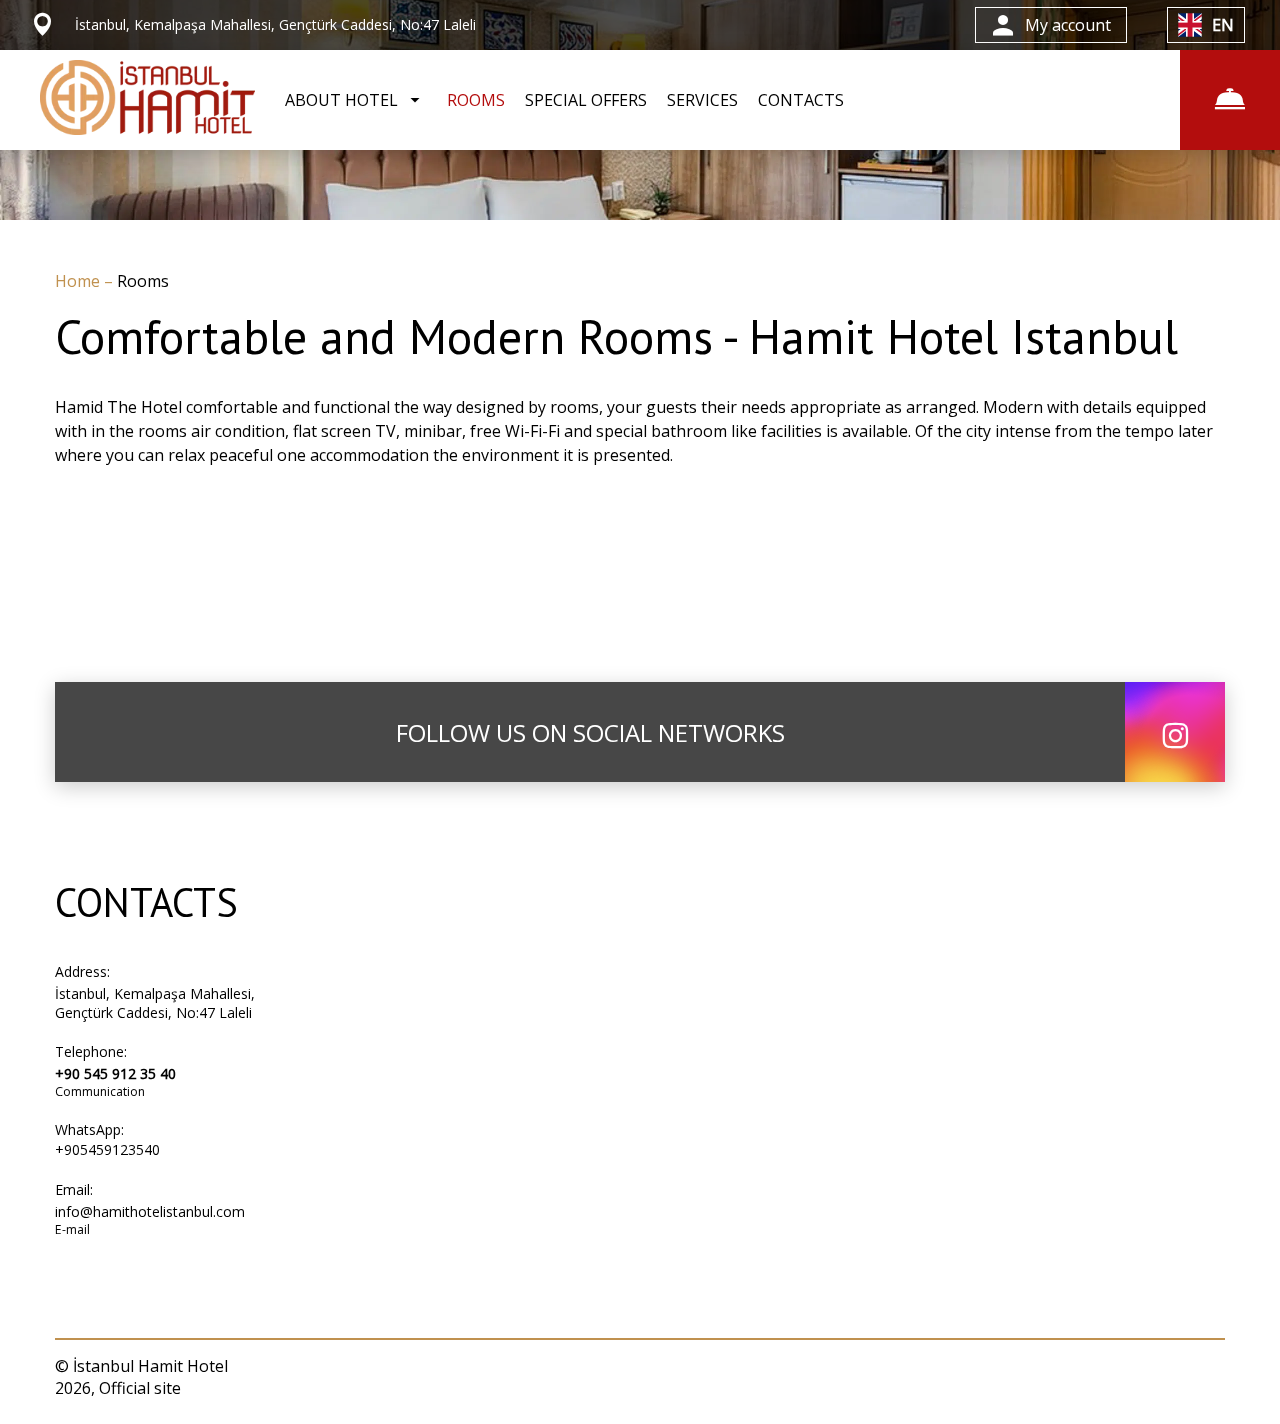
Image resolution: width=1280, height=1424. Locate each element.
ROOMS (476, 100)
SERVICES (702, 100)
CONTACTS (801, 100)
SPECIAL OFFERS (586, 100)
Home (79, 281)
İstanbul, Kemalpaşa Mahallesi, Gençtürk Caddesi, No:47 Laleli (155, 1003)
